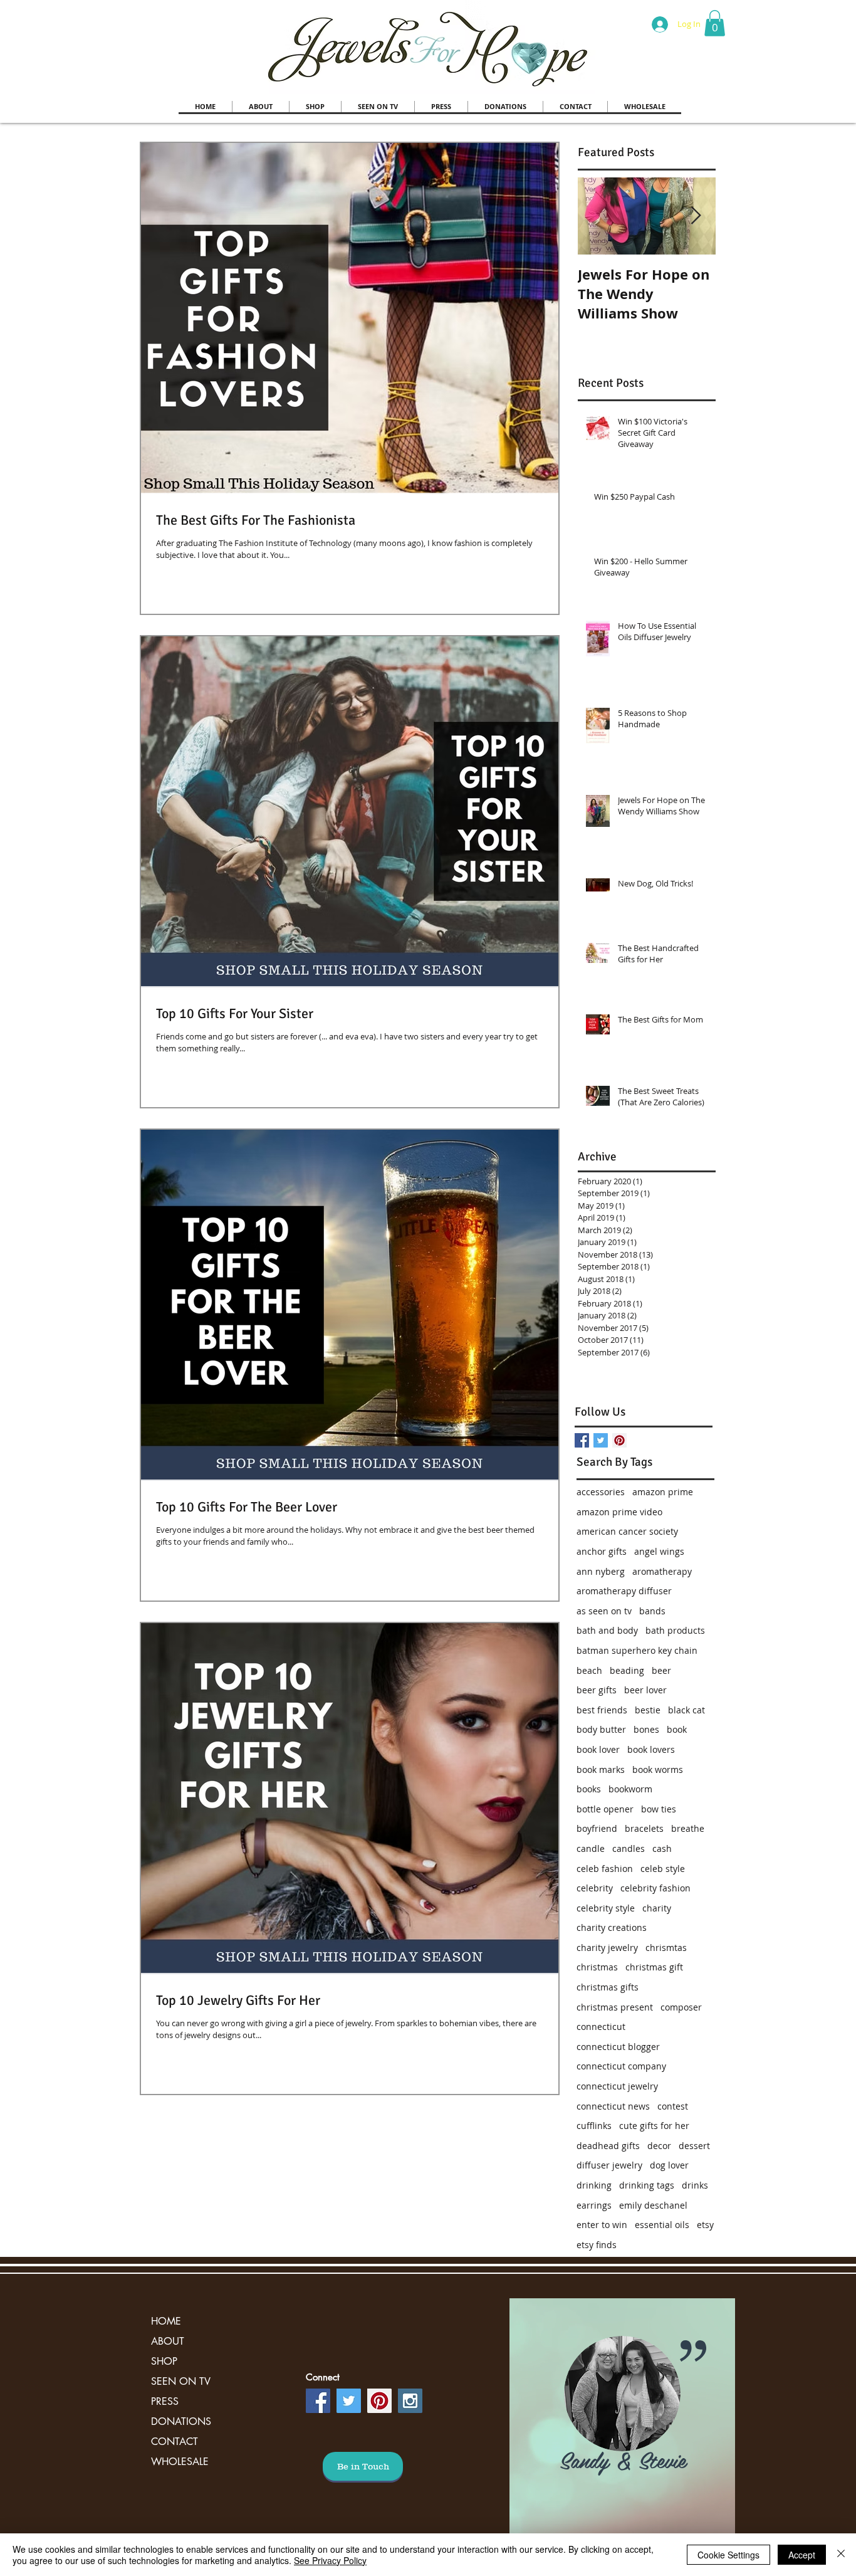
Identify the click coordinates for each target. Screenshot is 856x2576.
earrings (594, 2205)
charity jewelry (607, 1948)
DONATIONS (181, 2421)
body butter (601, 1729)
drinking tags (647, 2185)
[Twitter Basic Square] (601, 1440)
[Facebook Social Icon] (318, 2401)
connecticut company (621, 2066)
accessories (601, 1492)
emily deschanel (653, 2205)
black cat (686, 1710)
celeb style (663, 1869)
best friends (602, 1710)
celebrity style (606, 1908)
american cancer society (627, 1531)
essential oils (662, 2225)
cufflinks (594, 2126)
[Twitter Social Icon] (349, 2401)
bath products (675, 1630)
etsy (705, 2225)
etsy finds (597, 2245)
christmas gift (654, 1967)
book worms (658, 1769)
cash (662, 1848)
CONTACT (175, 2442)
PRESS (165, 2401)
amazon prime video (619, 1512)
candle (591, 1848)
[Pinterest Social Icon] (619, 1440)
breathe (688, 1828)
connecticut (601, 2027)
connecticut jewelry (617, 2086)
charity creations (612, 1927)
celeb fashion (605, 1869)
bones (646, 1729)
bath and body (607, 1630)
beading (627, 1670)
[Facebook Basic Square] (582, 1440)
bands (652, 1611)
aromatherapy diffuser (624, 1591)
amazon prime (663, 1492)
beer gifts (597, 1690)
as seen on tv (604, 1611)
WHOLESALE (180, 2462)
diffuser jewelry (609, 2165)
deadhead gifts (608, 2146)
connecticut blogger (618, 2047)
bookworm (630, 1789)
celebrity (595, 1888)
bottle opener (605, 1809)
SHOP (164, 2361)
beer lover (645, 1690)
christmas (597, 1967)
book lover (598, 1749)
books (589, 1789)
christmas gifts (608, 1987)
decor (659, 2146)
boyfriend (597, 1828)
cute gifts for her (654, 2126)
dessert (694, 2146)
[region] (622, 2420)
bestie (648, 1710)
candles (629, 1848)
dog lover (669, 2165)
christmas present (615, 2007)
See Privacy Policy (330, 2560)
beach (589, 1670)
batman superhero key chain (637, 1650)
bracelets (644, 1828)
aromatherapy (662, 1571)
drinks (695, 2185)
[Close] (841, 2555)
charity (657, 1908)
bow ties (659, 1809)
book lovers (651, 1749)
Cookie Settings (728, 2555)
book (677, 1729)
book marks (601, 1769)
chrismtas (666, 1948)
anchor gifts (602, 1551)
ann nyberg (601, 1571)
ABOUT (168, 2341)
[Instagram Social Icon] (410, 2401)
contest (673, 2106)
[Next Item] (696, 216)
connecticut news (613, 2106)
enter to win (602, 2225)
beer (661, 1670)
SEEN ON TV (181, 2381)
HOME (166, 2321)
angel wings (659, 1551)
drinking (594, 2185)
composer (681, 2007)
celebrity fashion (655, 1888)
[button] (715, 23)
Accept (802, 2555)
